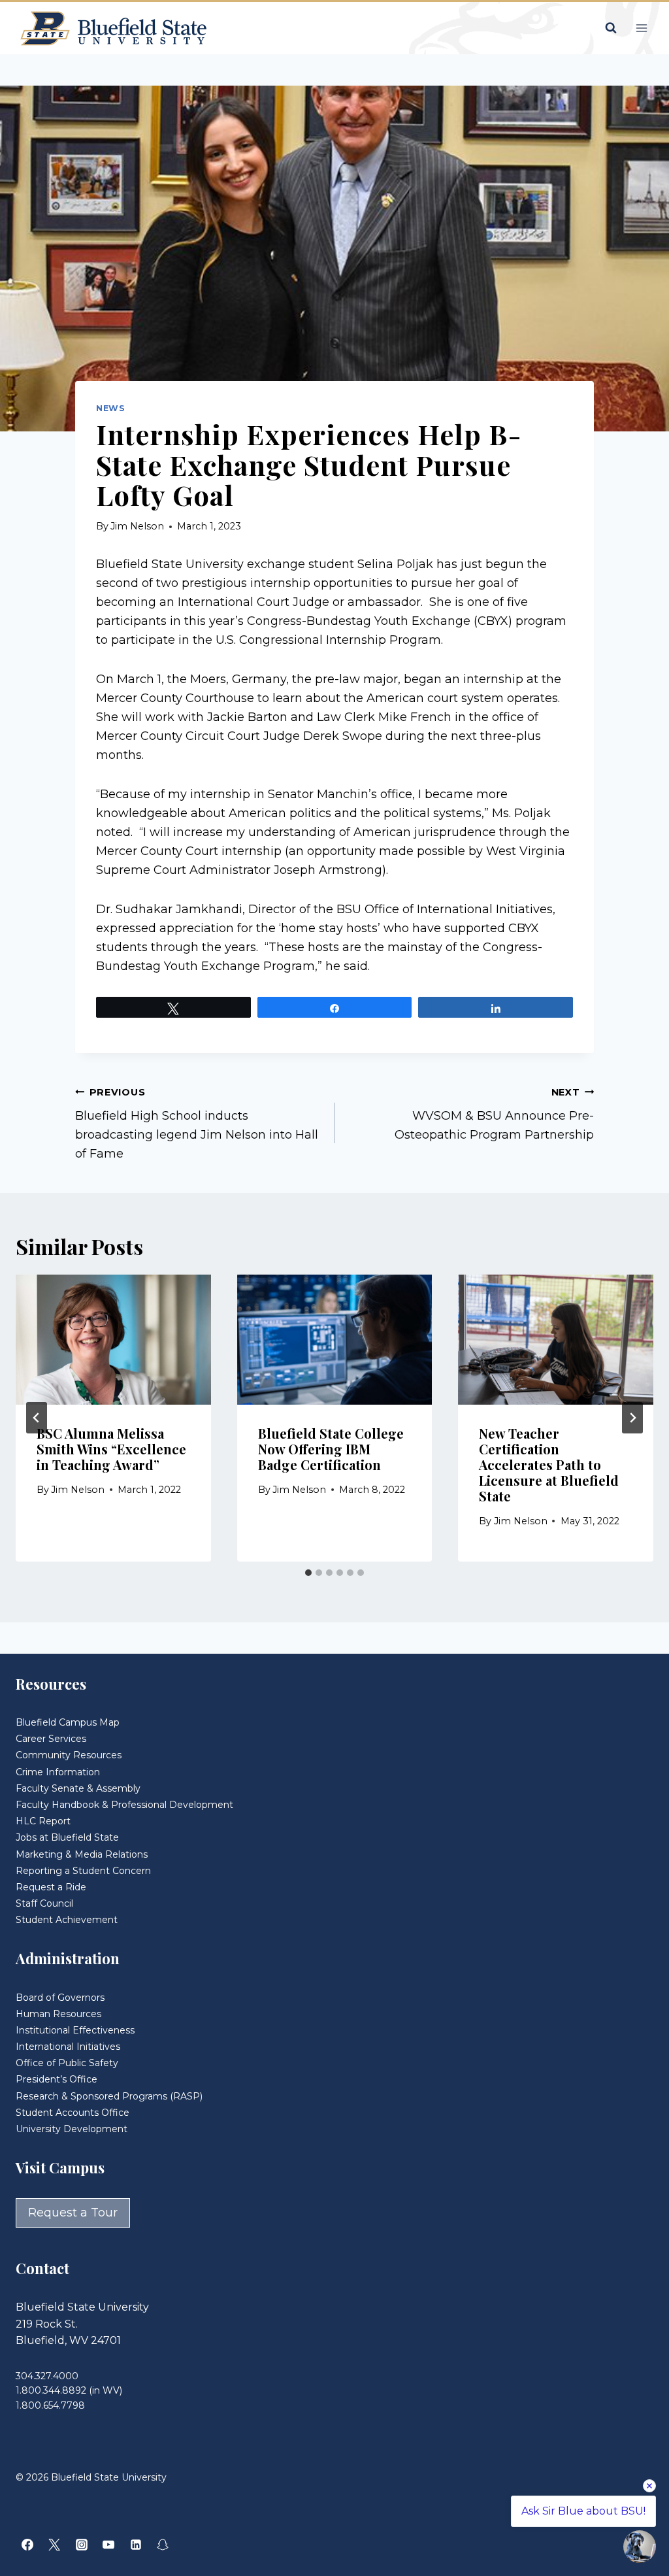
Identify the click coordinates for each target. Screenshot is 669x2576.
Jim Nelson (137, 526)
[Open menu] (641, 28)
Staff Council (44, 1903)
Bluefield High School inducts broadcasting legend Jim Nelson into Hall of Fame (197, 1124)
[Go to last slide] (37, 1418)
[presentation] (113, 1340)
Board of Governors (60, 1998)
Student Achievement (67, 1920)
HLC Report (43, 1821)
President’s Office (57, 2079)
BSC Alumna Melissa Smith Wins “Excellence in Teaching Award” (111, 1449)
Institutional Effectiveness (75, 2030)
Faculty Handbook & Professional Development (124, 1805)
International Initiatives (68, 2047)
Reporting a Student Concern (83, 1871)
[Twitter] (54, 2545)
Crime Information (58, 1772)
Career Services (51, 1739)
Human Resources (58, 2014)
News (111, 408)
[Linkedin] (136, 2545)
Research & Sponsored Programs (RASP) (109, 2096)
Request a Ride (51, 1887)
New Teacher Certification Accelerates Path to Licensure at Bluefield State (549, 1464)
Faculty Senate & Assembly (78, 1788)
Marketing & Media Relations (82, 1854)
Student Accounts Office (73, 2113)
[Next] (632, 1418)
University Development (72, 2129)
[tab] (308, 1573)
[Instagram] (82, 2545)
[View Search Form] (611, 28)
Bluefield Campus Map (68, 1722)
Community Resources (69, 1755)
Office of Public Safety (67, 2063)
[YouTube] (108, 2545)
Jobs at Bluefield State (67, 1837)
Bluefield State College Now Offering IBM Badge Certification (331, 1449)
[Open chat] (640, 2547)
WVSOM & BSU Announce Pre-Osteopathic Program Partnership (494, 1114)
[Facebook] (27, 2545)
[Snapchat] (163, 2545)
